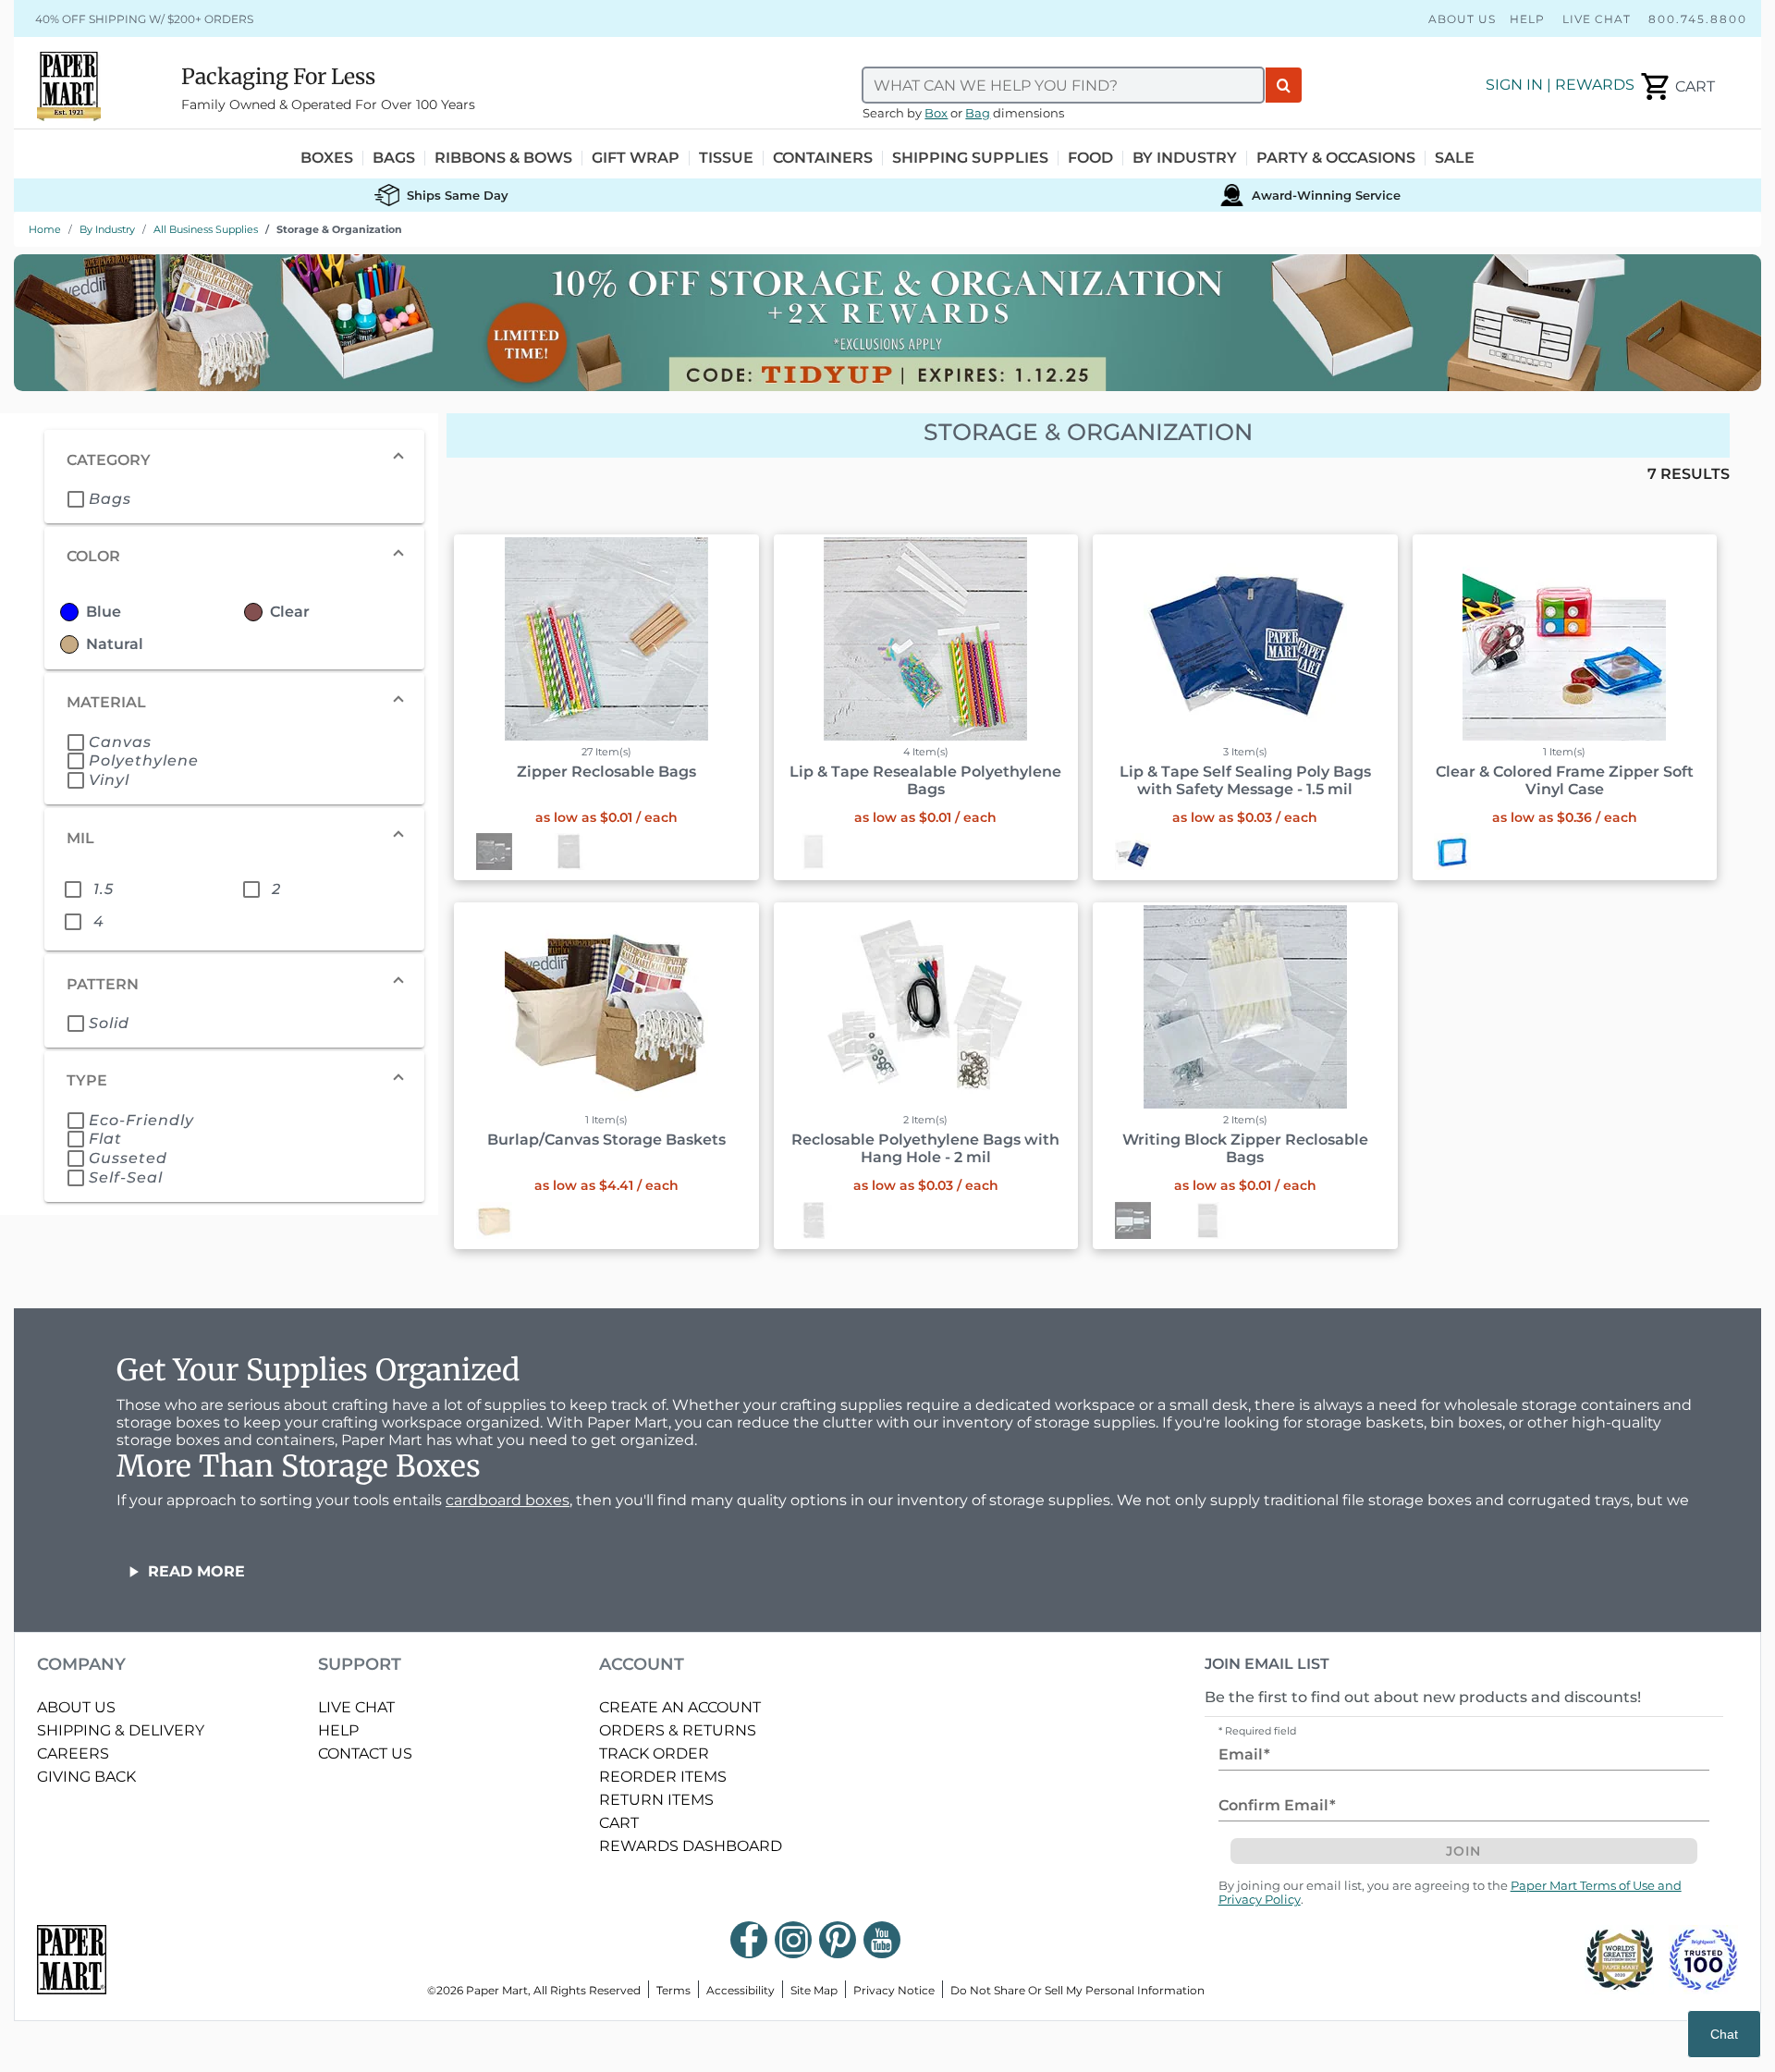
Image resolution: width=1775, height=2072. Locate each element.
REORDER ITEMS (663, 1777)
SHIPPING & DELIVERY (121, 1730)
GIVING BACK (86, 1777)
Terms (673, 1990)
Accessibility (741, 1990)
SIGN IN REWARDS (1560, 85)
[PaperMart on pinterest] (838, 1940)
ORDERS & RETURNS (678, 1730)
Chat (1724, 2034)
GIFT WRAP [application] (636, 158)
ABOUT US (76, 1707)
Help (1527, 19)
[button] (234, 460)
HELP (338, 1730)
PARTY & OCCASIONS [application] (1336, 158)
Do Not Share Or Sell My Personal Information (1077, 1990)
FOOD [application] (1090, 158)
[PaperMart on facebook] (749, 1940)
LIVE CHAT (356, 1707)
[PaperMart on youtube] (882, 1940)
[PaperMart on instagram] (793, 1940)
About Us (1462, 19)
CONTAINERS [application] (823, 158)
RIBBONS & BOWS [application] (503, 158)
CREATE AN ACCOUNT (680, 1707)
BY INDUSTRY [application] (1185, 158)
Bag (978, 113)
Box (936, 113)
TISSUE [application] (726, 158)
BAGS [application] (394, 158)
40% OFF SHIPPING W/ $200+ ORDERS (144, 19)
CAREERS (73, 1753)
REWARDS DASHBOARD (691, 1846)
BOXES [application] (327, 158)
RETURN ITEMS (656, 1800)
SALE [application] (1455, 158)
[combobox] (1063, 85)
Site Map (814, 1990)
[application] (1677, 87)
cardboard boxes (508, 1500)
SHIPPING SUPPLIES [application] (970, 158)
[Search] (1284, 85)
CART (619, 1823)
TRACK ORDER (654, 1753)
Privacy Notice (894, 1990)
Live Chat (1597, 19)
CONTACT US (365, 1753)
